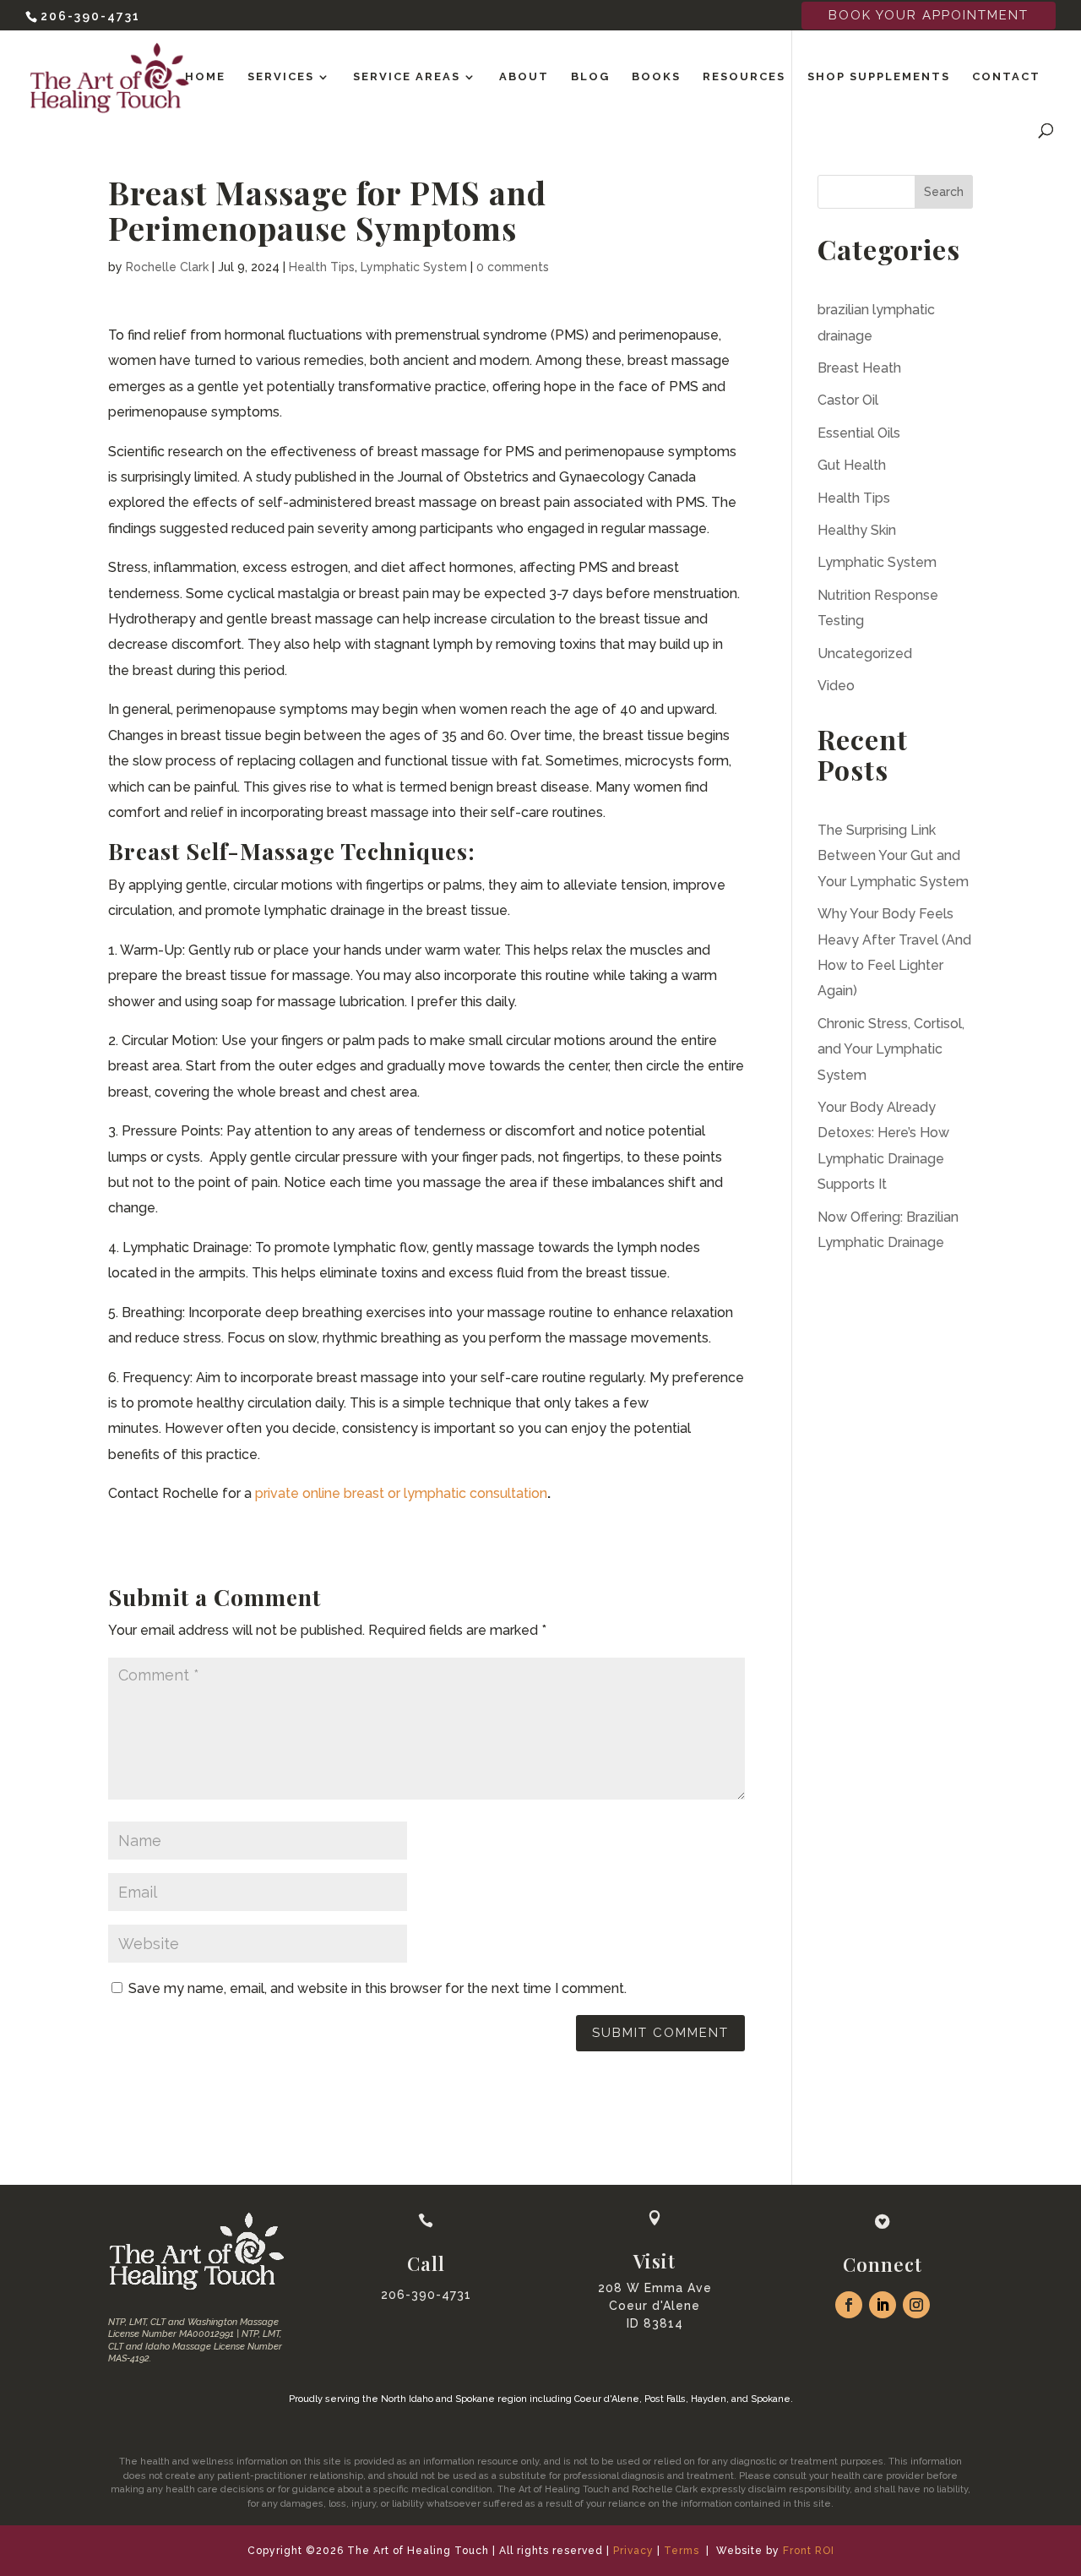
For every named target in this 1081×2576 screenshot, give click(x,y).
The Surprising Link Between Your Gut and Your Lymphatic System (893, 856)
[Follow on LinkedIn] (883, 2305)
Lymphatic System (414, 267)
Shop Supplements (879, 77)
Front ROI (809, 2551)
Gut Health (852, 465)
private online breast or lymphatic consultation (401, 1493)
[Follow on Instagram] (916, 2305)
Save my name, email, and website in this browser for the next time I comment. (378, 1988)
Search (944, 192)
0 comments (513, 267)
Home (205, 77)
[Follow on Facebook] (849, 2305)
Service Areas (407, 77)
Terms (682, 2551)
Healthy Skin (857, 530)
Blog (590, 77)
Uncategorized (865, 654)
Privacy (633, 2551)
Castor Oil (848, 400)
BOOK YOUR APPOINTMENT (929, 15)
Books (656, 77)
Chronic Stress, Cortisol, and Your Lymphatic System (891, 1049)
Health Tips (322, 267)
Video (836, 686)
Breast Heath (859, 368)
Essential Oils (859, 433)
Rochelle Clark (167, 267)
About (524, 77)
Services (281, 77)
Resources (744, 77)
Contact (1006, 77)
